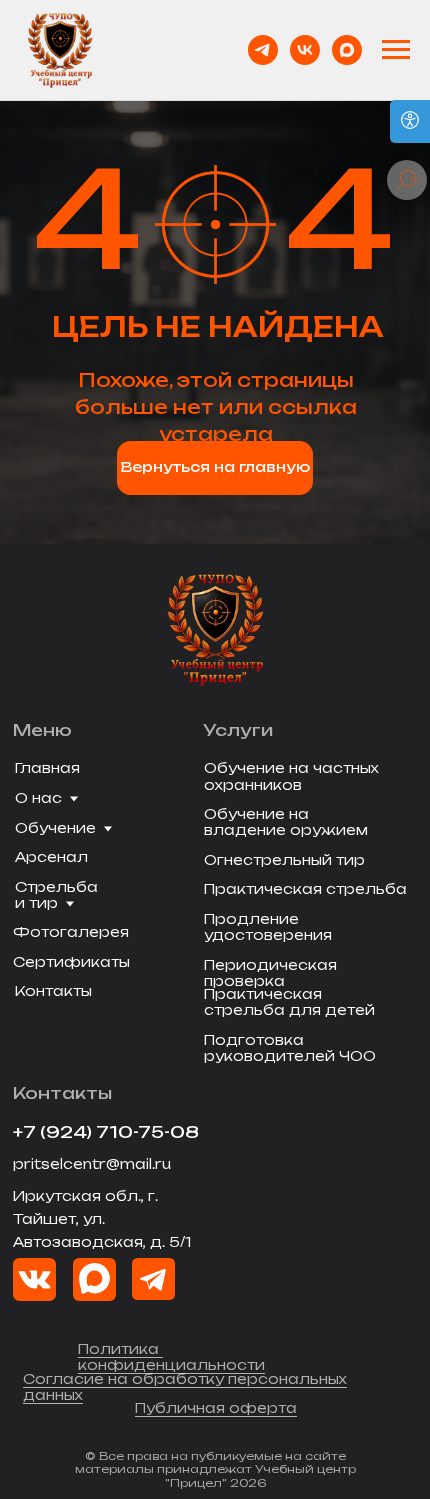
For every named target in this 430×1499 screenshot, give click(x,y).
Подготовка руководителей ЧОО (290, 1048)
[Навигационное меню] (396, 50)
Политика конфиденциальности (171, 1357)
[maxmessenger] (347, 50)
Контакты (53, 991)
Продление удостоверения (268, 927)
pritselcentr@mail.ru (92, 1164)
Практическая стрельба (305, 889)
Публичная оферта (216, 1408)
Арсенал (51, 857)
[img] (94, 1279)
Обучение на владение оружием (286, 822)
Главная (47, 768)
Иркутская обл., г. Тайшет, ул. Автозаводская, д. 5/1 (102, 1219)
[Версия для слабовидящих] (410, 121)
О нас (38, 798)
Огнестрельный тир (284, 860)
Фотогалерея (71, 932)
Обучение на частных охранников (291, 776)
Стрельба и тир (56, 895)
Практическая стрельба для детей (289, 1002)
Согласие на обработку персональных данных (185, 1387)
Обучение (55, 828)
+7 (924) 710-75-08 (106, 1132)
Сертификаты (71, 962)
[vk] (305, 50)
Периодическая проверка (270, 973)
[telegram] (263, 50)
